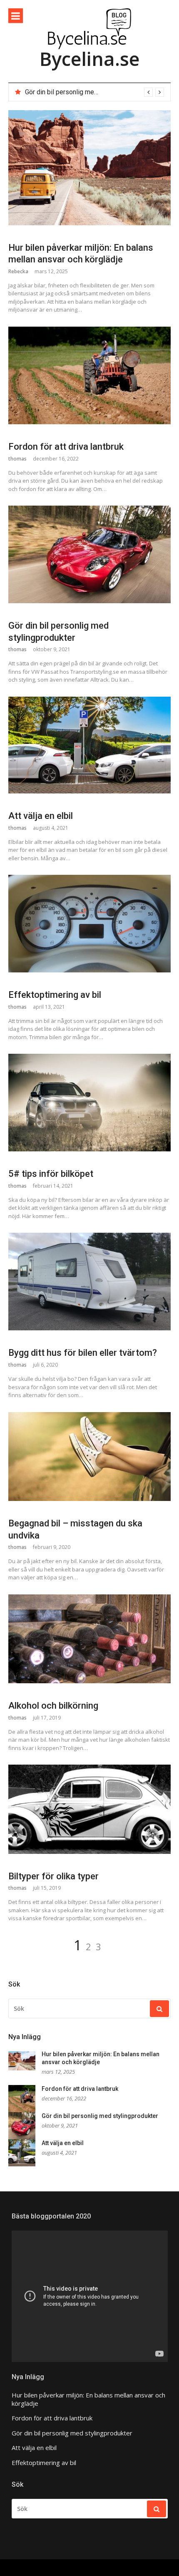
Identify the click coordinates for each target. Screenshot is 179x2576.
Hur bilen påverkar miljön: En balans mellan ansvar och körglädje (88, 2399)
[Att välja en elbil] (89, 745)
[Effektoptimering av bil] (89, 924)
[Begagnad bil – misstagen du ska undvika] (89, 1457)
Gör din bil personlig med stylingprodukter (86, 92)
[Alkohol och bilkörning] (89, 1639)
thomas (17, 459)
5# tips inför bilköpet (51, 1174)
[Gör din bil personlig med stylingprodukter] (89, 554)
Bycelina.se (89, 59)
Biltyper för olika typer (53, 1876)
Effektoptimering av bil (55, 995)
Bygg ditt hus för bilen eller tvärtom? (83, 1353)
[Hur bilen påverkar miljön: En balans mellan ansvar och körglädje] (89, 168)
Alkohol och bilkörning (53, 1706)
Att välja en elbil (41, 816)
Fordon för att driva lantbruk (66, 447)
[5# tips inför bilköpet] (89, 1103)
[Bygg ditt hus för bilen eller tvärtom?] (89, 1282)
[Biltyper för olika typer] (89, 1809)
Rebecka (18, 271)
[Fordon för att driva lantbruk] (89, 375)
